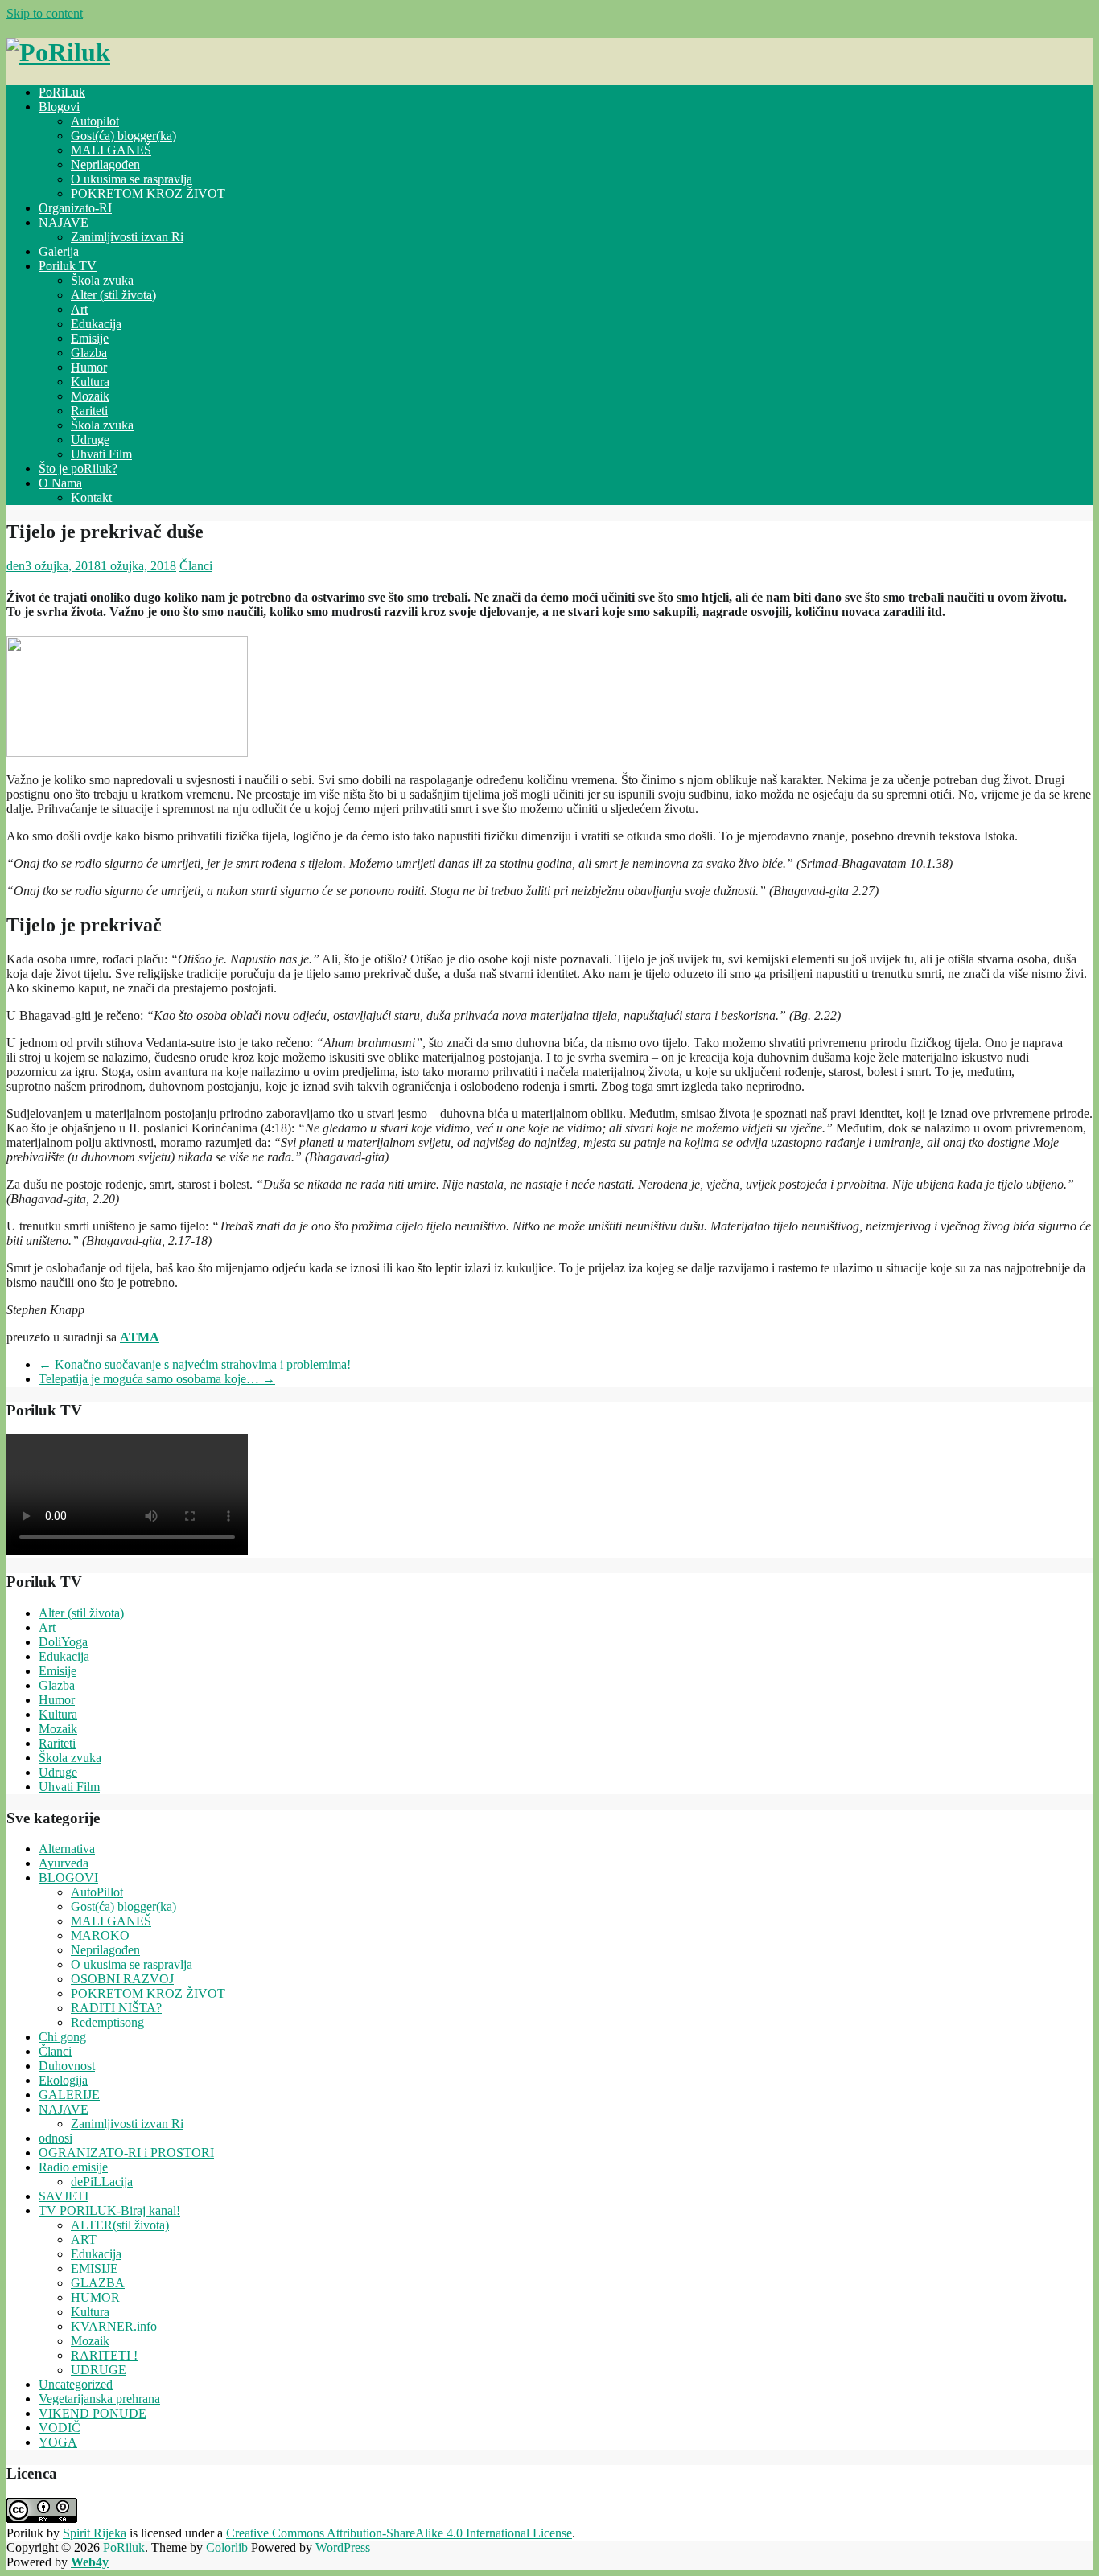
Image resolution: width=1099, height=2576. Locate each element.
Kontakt (91, 497)
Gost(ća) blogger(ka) (123, 136)
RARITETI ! (104, 2355)
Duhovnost (67, 2066)
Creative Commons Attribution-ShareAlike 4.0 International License (399, 2533)
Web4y (90, 2562)
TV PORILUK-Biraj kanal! (109, 2210)
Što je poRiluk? (78, 468)
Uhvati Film (101, 454)
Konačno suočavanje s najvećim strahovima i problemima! (195, 1364)
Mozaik (90, 396)
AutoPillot (97, 1892)
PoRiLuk (62, 92)
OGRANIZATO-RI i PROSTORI (126, 2153)
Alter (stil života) (113, 295)
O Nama (60, 483)
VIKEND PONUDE (93, 2413)
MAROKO (100, 1935)
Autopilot (95, 121)
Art (79, 309)
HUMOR (95, 2297)
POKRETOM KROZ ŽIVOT (148, 193)
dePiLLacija (102, 2182)
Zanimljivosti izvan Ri (127, 237)
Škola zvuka (102, 280)
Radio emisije (73, 2167)
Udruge (90, 440)
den (16, 566)
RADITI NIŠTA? (116, 2008)
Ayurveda (64, 1863)
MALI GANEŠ (111, 150)
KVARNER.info (114, 2326)
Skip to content (45, 13)
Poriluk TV (68, 266)
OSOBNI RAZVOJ (122, 1979)
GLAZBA (98, 2283)
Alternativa (67, 1849)
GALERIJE (69, 2095)
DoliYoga (63, 1642)
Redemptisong (107, 2022)
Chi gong (62, 2037)
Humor (89, 367)
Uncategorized (76, 2384)
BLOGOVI (68, 1878)
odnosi (56, 2138)
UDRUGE (99, 2370)
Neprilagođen (105, 164)
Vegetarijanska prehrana (99, 2399)
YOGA (58, 2442)
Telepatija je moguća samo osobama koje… (157, 1379)
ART (84, 2239)
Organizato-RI (75, 208)
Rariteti (89, 411)
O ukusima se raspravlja (132, 179)
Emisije (90, 338)
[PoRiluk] (58, 52)
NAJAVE (64, 222)
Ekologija (63, 2080)
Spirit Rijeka (95, 2533)
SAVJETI (64, 2196)
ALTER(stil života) (120, 2225)
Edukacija (96, 324)
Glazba (89, 353)
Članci (196, 566)
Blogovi (59, 107)
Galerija (59, 251)
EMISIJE (95, 2268)
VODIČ (60, 2428)
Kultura (90, 382)
